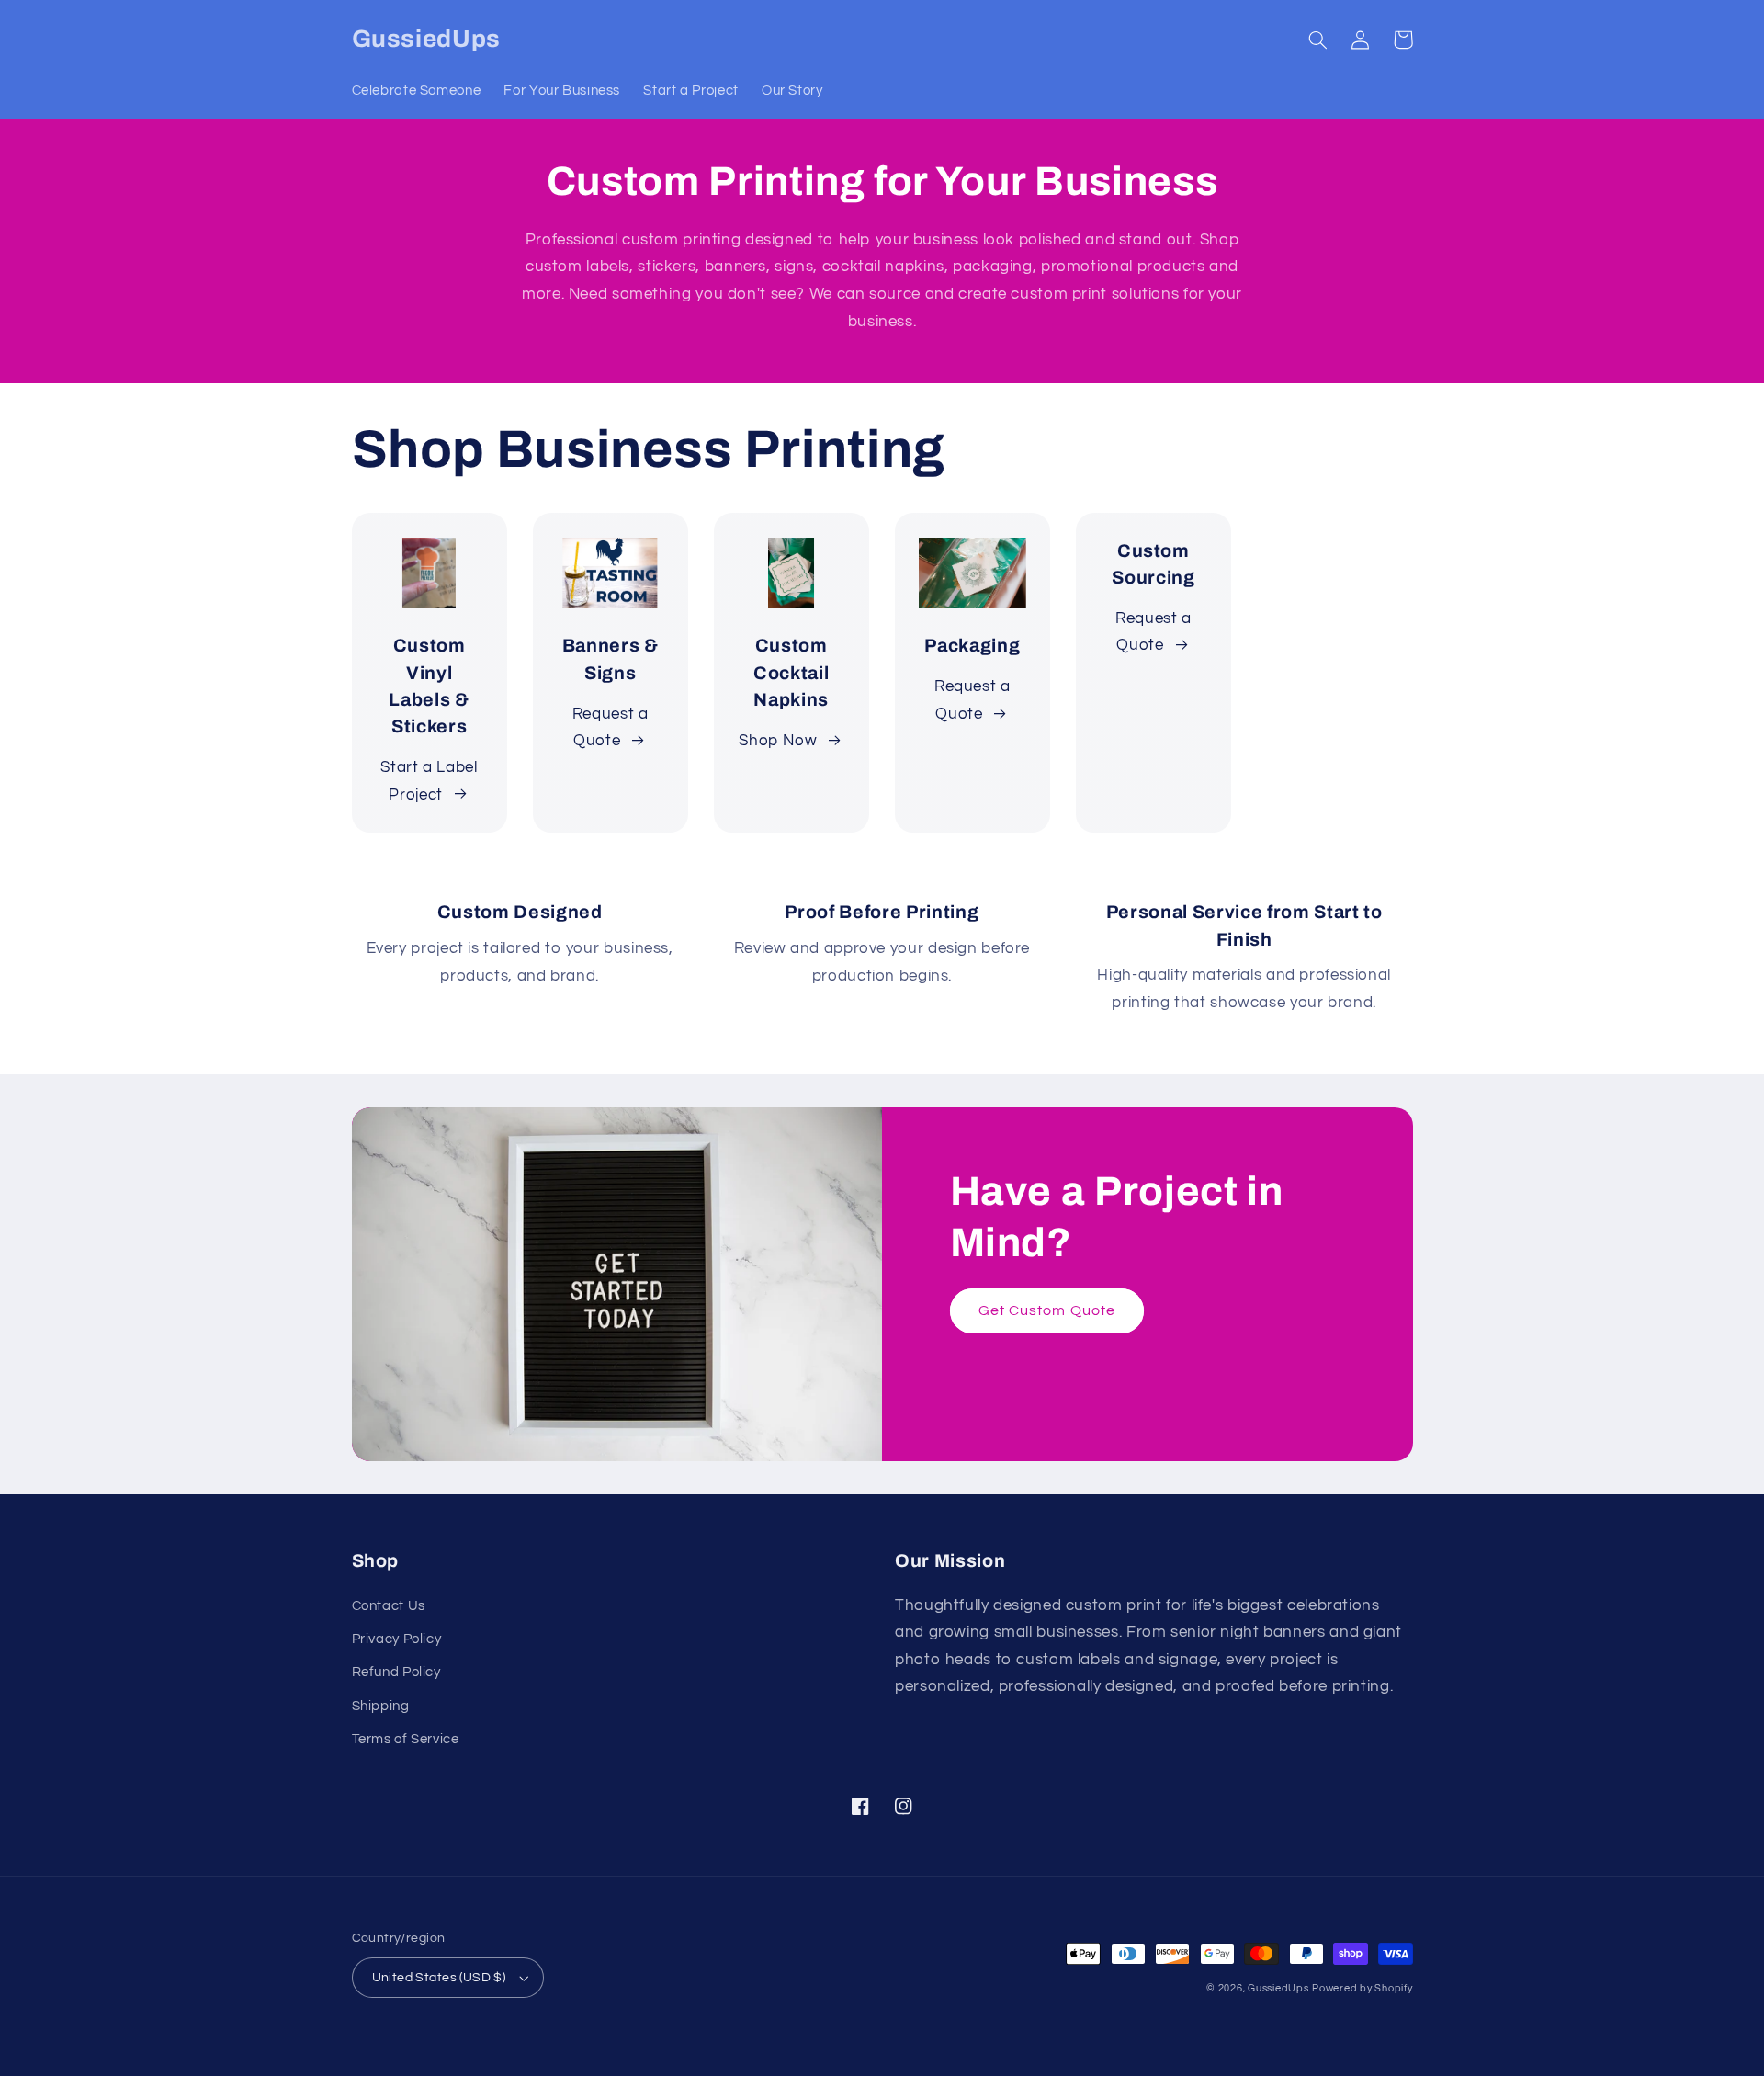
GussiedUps (1278, 1988)
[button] (1318, 40)
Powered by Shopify (1362, 1988)
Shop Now (778, 741)
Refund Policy (396, 1672)
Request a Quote (611, 728)
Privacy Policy (397, 1639)
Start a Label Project (429, 781)
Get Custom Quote (1047, 1310)
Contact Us (389, 1606)
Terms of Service (406, 1739)
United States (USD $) (439, 1978)
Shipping (381, 1706)
